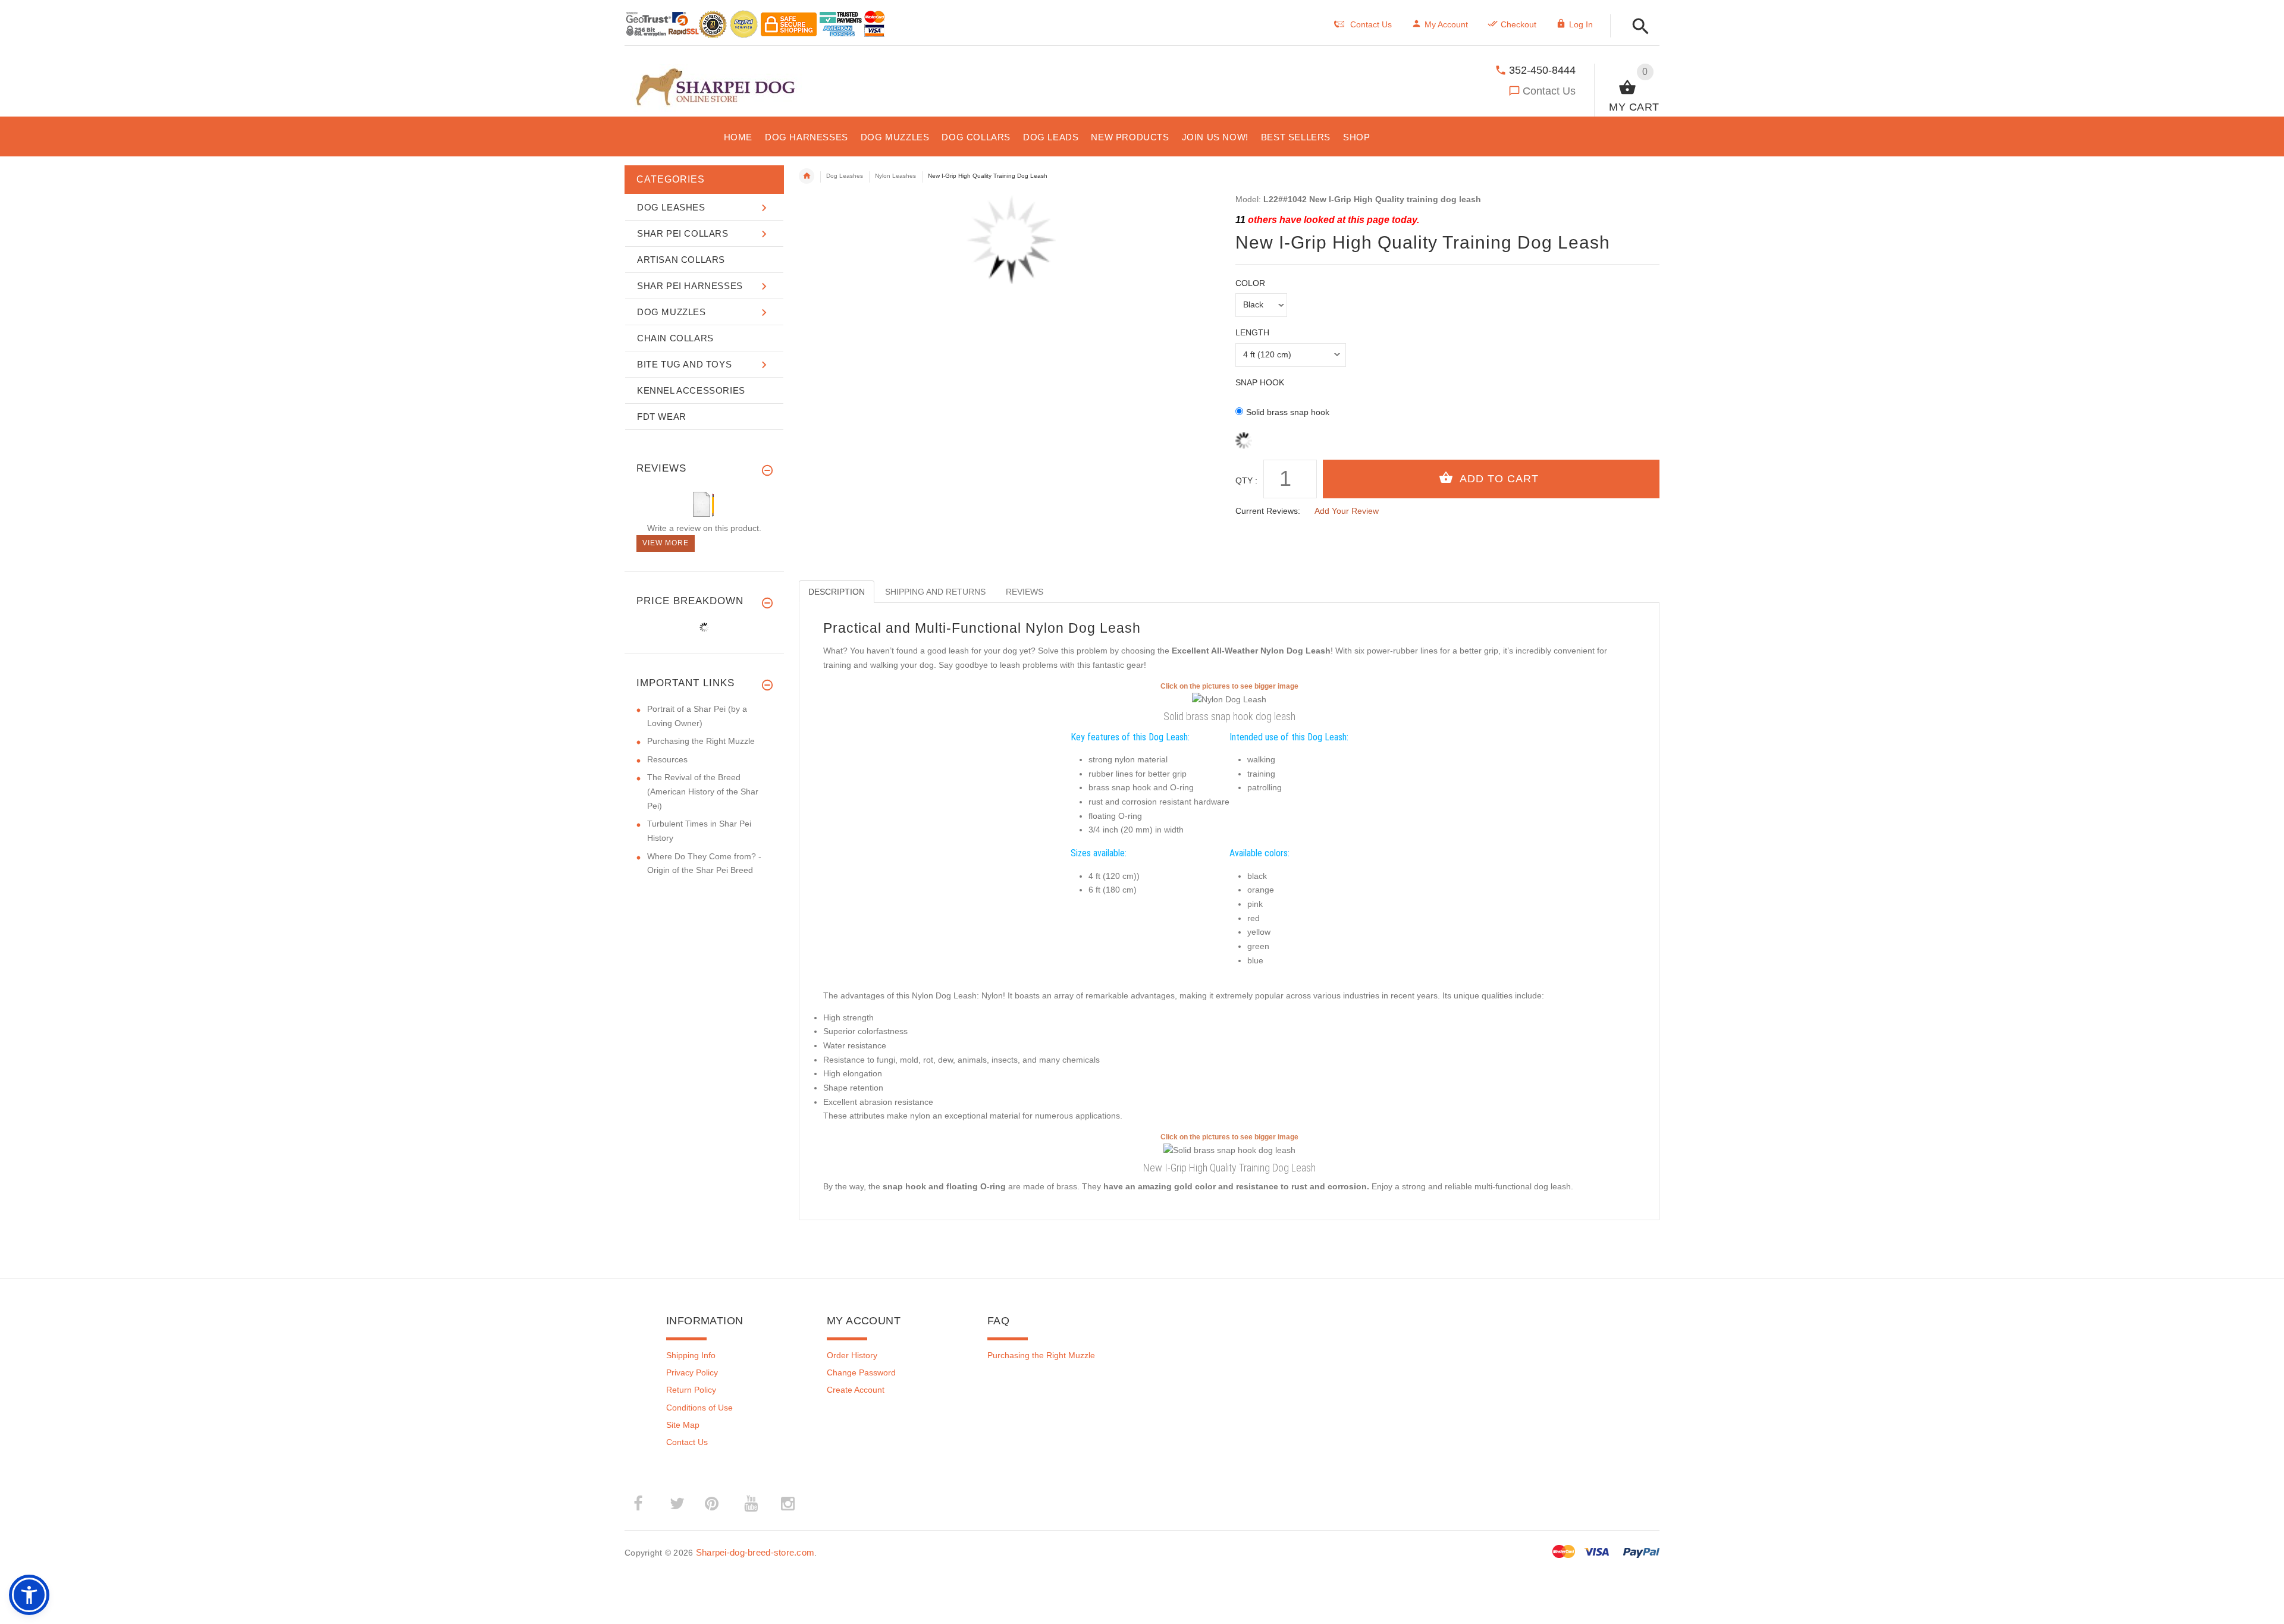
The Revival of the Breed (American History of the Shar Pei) (703, 791)
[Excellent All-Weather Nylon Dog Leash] (1229, 699)
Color (1250, 283)
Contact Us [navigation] (1371, 24)
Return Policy (691, 1390)
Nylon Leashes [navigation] (895, 176)
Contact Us (1549, 91)
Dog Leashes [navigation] (845, 176)
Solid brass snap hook (1288, 412)
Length (1252, 332)
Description (837, 592)
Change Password (861, 1372)
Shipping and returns (935, 592)
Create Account (856, 1390)
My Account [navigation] (1446, 24)
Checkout (1519, 24)
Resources (667, 759)
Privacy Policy (692, 1372)
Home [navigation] (807, 176)
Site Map (683, 1425)
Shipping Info (691, 1355)
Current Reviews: (1268, 511)
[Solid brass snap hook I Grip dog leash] (1229, 1150)
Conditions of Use (699, 1408)
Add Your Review (1347, 511)
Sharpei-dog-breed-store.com (755, 1552)
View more (666, 543)
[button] (1637, 27)
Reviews (1025, 592)
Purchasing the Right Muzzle (701, 741)
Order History (852, 1355)
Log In (1581, 24)
